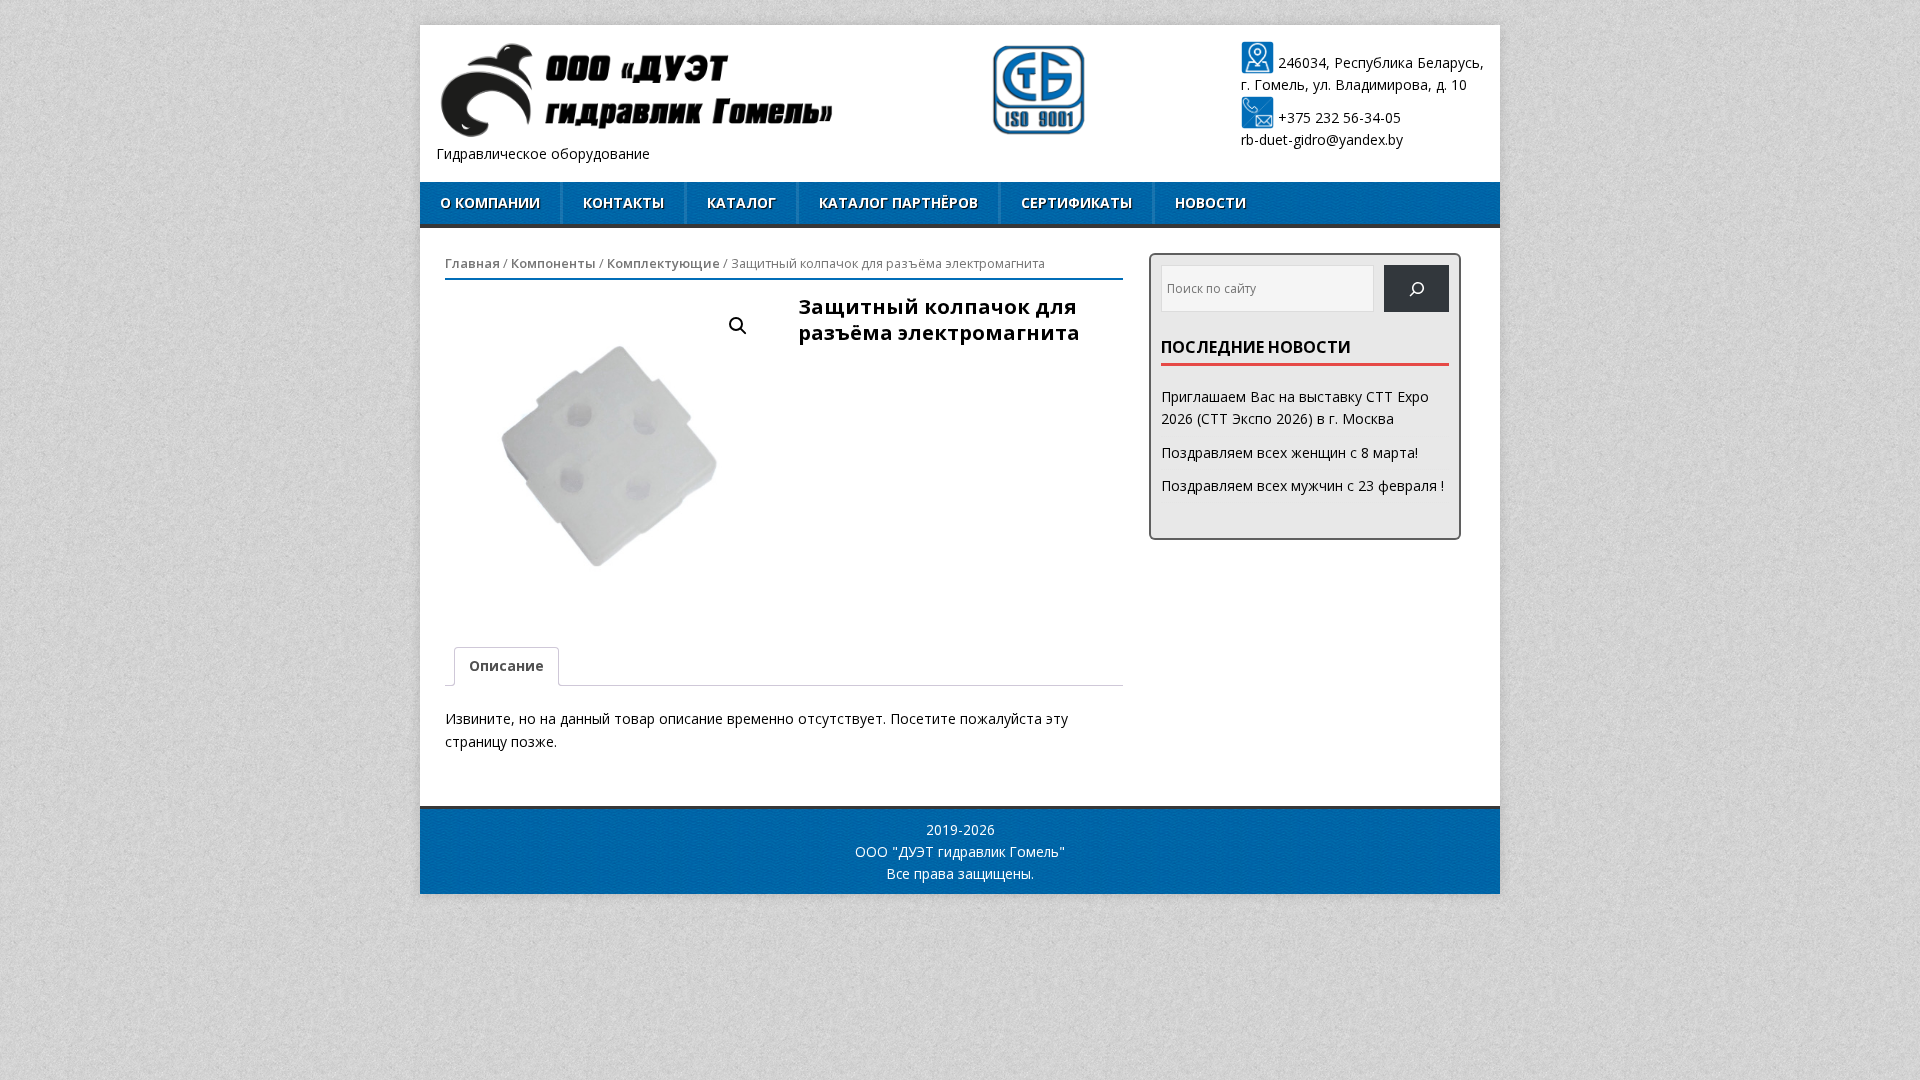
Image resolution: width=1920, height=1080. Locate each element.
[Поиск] (1416, 288)
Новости (1210, 202)
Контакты (623, 202)
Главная (472, 263)
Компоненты (553, 263)
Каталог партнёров (898, 202)
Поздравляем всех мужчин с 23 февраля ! (1302, 485)
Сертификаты (1076, 202)
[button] (738, 326)
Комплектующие (663, 263)
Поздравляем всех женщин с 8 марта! (1289, 452)
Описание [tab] (506, 665)
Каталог (741, 202)
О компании (490, 202)
